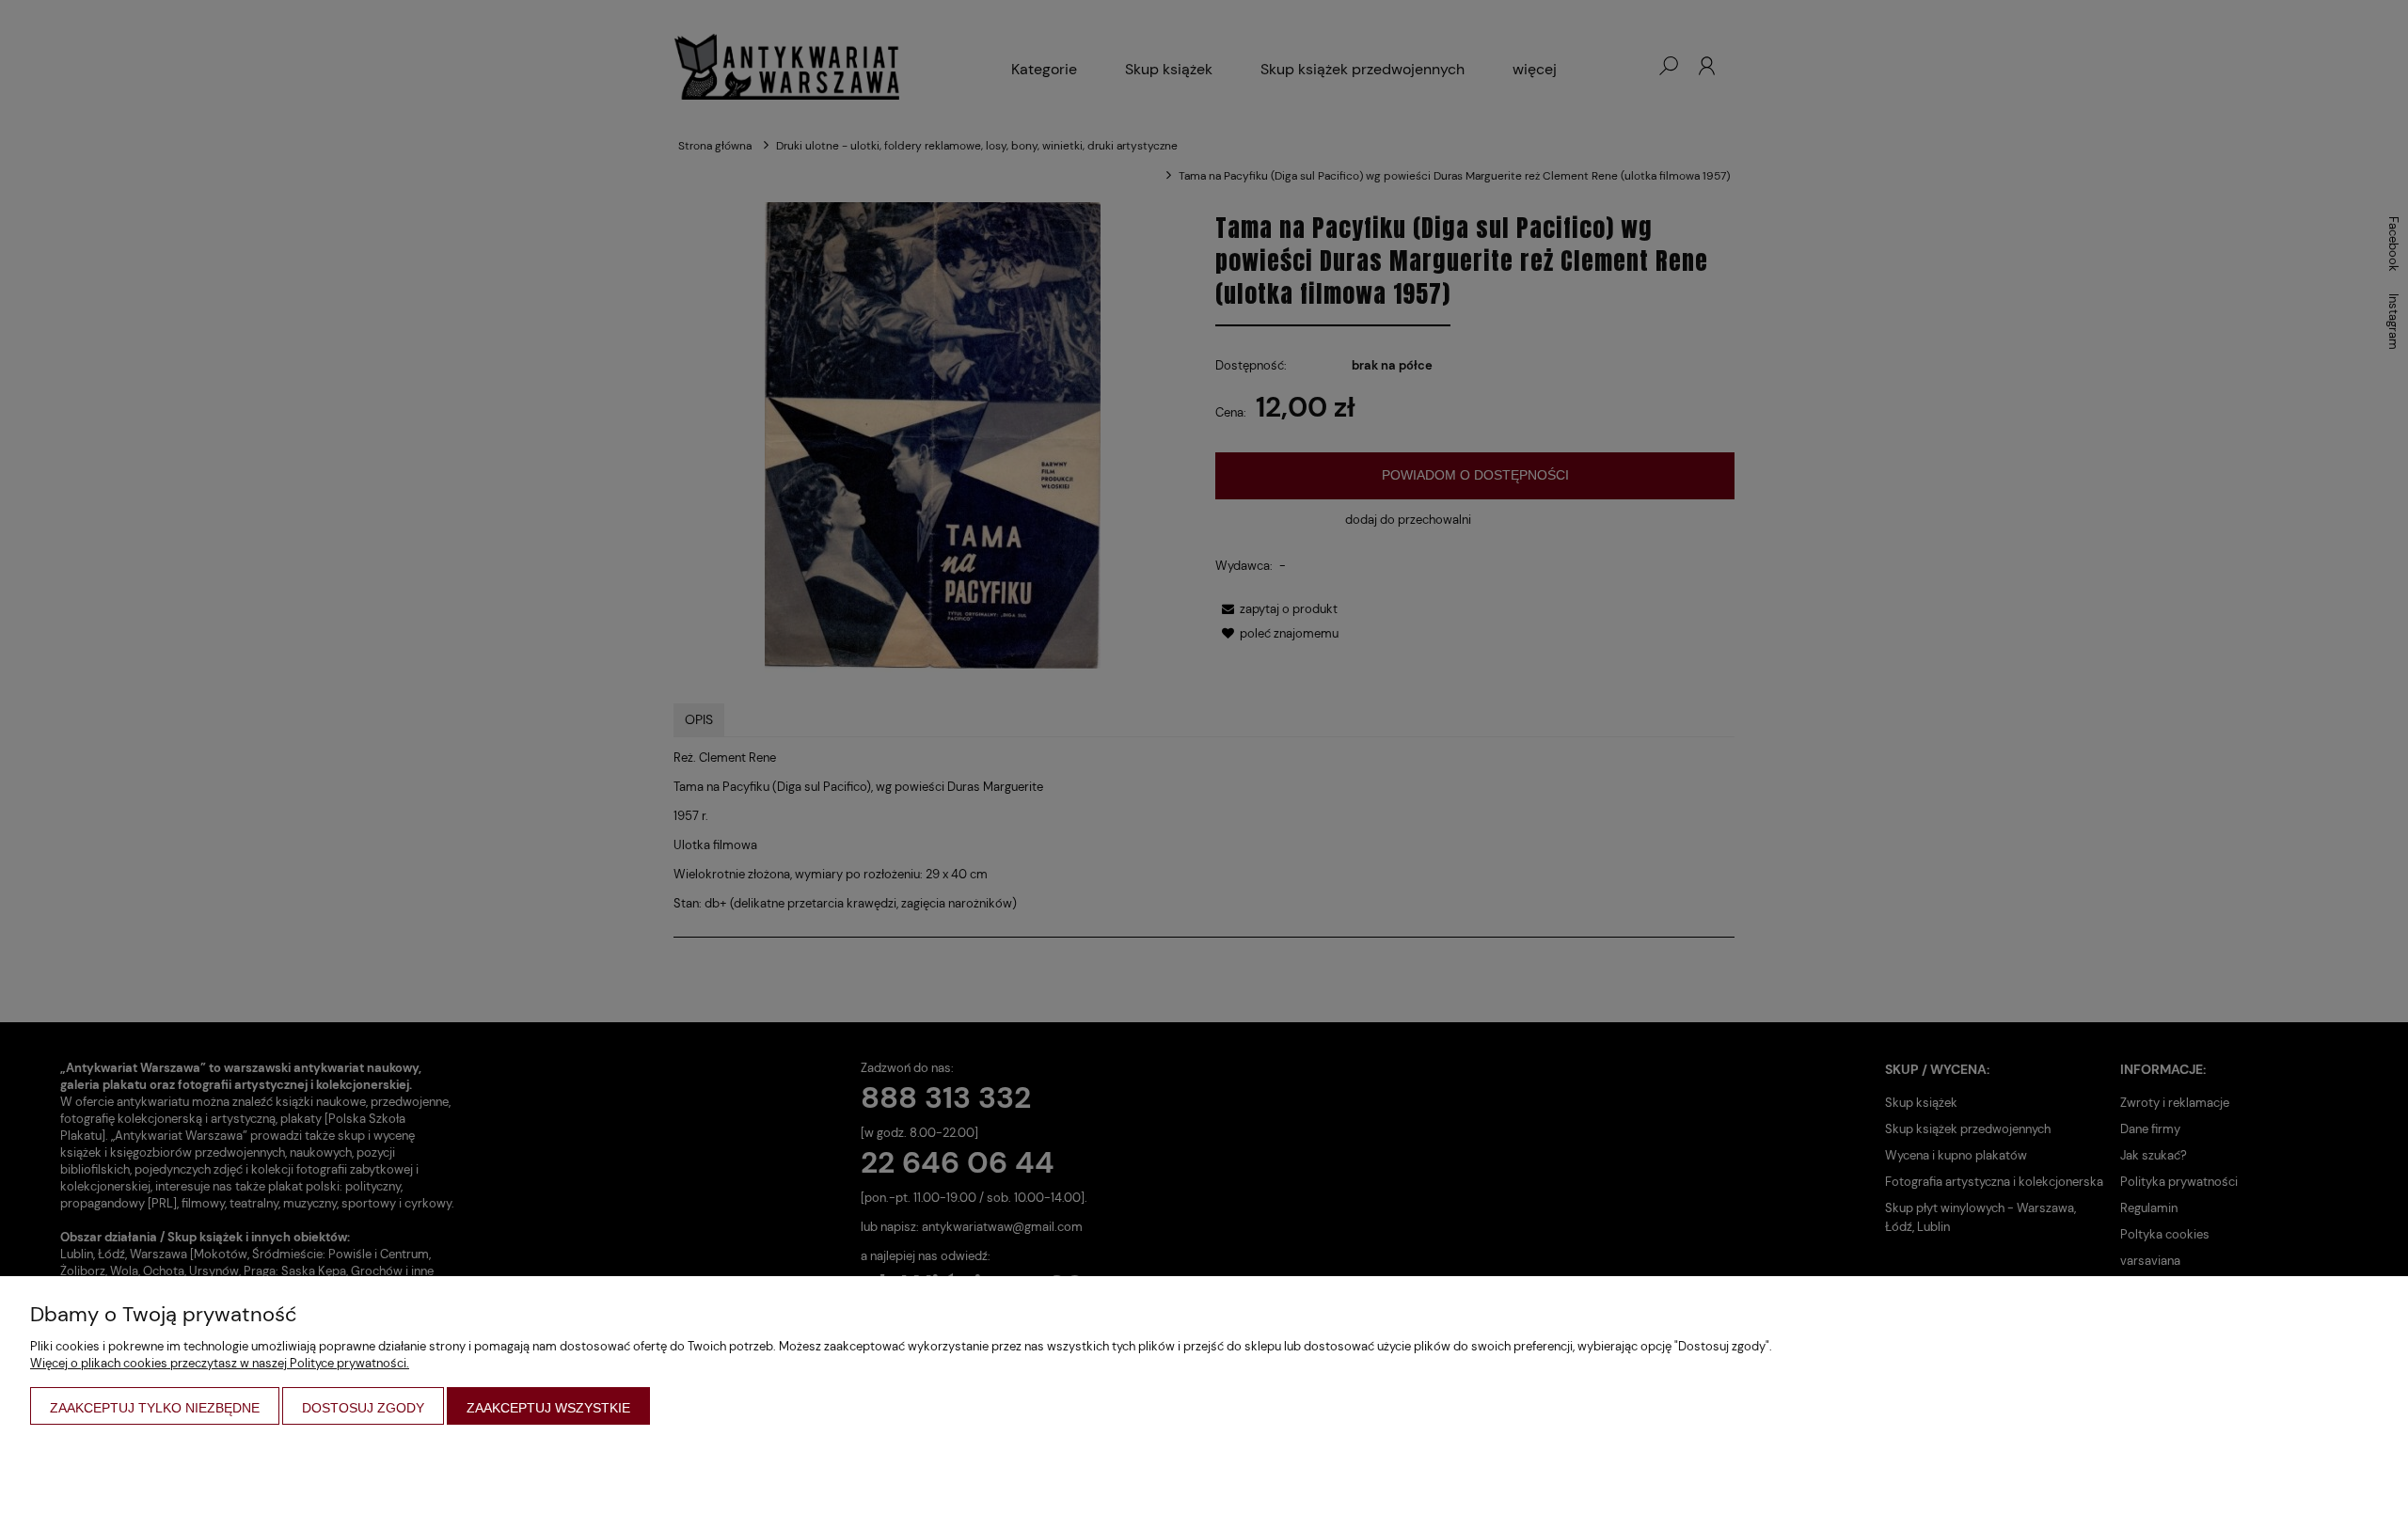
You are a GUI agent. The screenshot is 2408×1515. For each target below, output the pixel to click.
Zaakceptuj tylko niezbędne (155, 1408)
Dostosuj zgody (363, 1408)
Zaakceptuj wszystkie (548, 1408)
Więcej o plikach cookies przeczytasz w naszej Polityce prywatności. (220, 1363)
